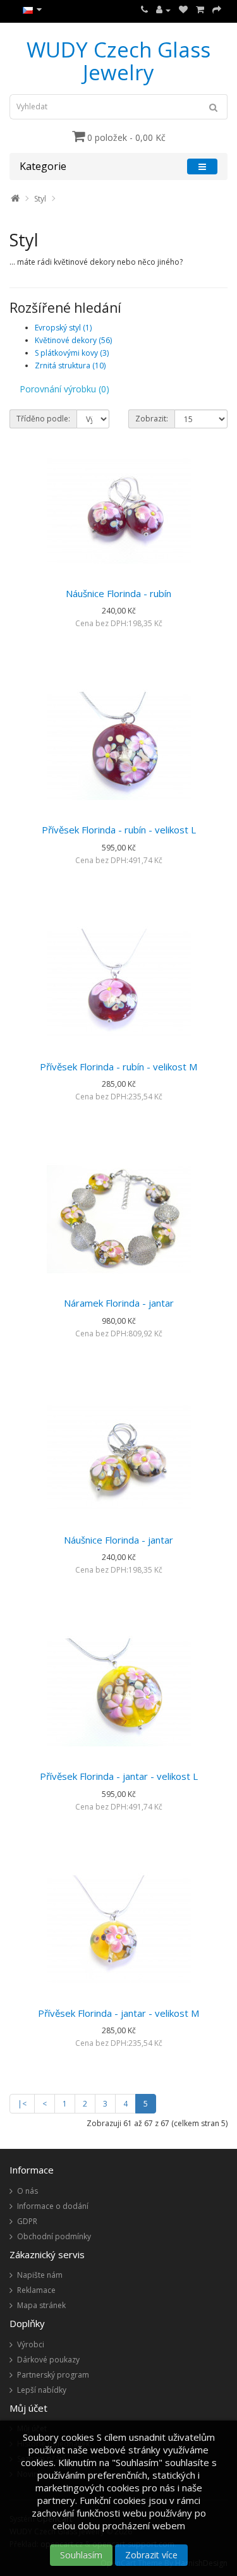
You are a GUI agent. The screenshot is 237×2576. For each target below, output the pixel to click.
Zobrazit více (151, 2555)
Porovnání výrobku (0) (64, 389)
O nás (27, 2191)
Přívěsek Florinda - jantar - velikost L (119, 1776)
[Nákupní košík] (200, 10)
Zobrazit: (152, 419)
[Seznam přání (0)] (183, 10)
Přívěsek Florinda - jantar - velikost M (118, 2013)
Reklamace (36, 2290)
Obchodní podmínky (54, 2236)
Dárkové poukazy (48, 2360)
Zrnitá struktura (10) (70, 366)
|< (22, 2104)
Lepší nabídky (42, 2390)
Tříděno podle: (43, 419)
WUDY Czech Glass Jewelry (118, 61)
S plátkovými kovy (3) (72, 353)
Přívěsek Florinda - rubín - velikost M (118, 1067)
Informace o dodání (53, 2206)
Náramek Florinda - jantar (119, 1303)
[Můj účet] (163, 10)
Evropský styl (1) (63, 328)
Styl (40, 199)
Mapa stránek (41, 2305)
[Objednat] (217, 10)
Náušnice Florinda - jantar (118, 1540)
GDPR (27, 2221)
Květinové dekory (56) (73, 340)
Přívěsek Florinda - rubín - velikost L (119, 830)
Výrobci (31, 2344)
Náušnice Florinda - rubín (118, 593)
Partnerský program (53, 2375)
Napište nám (40, 2275)
